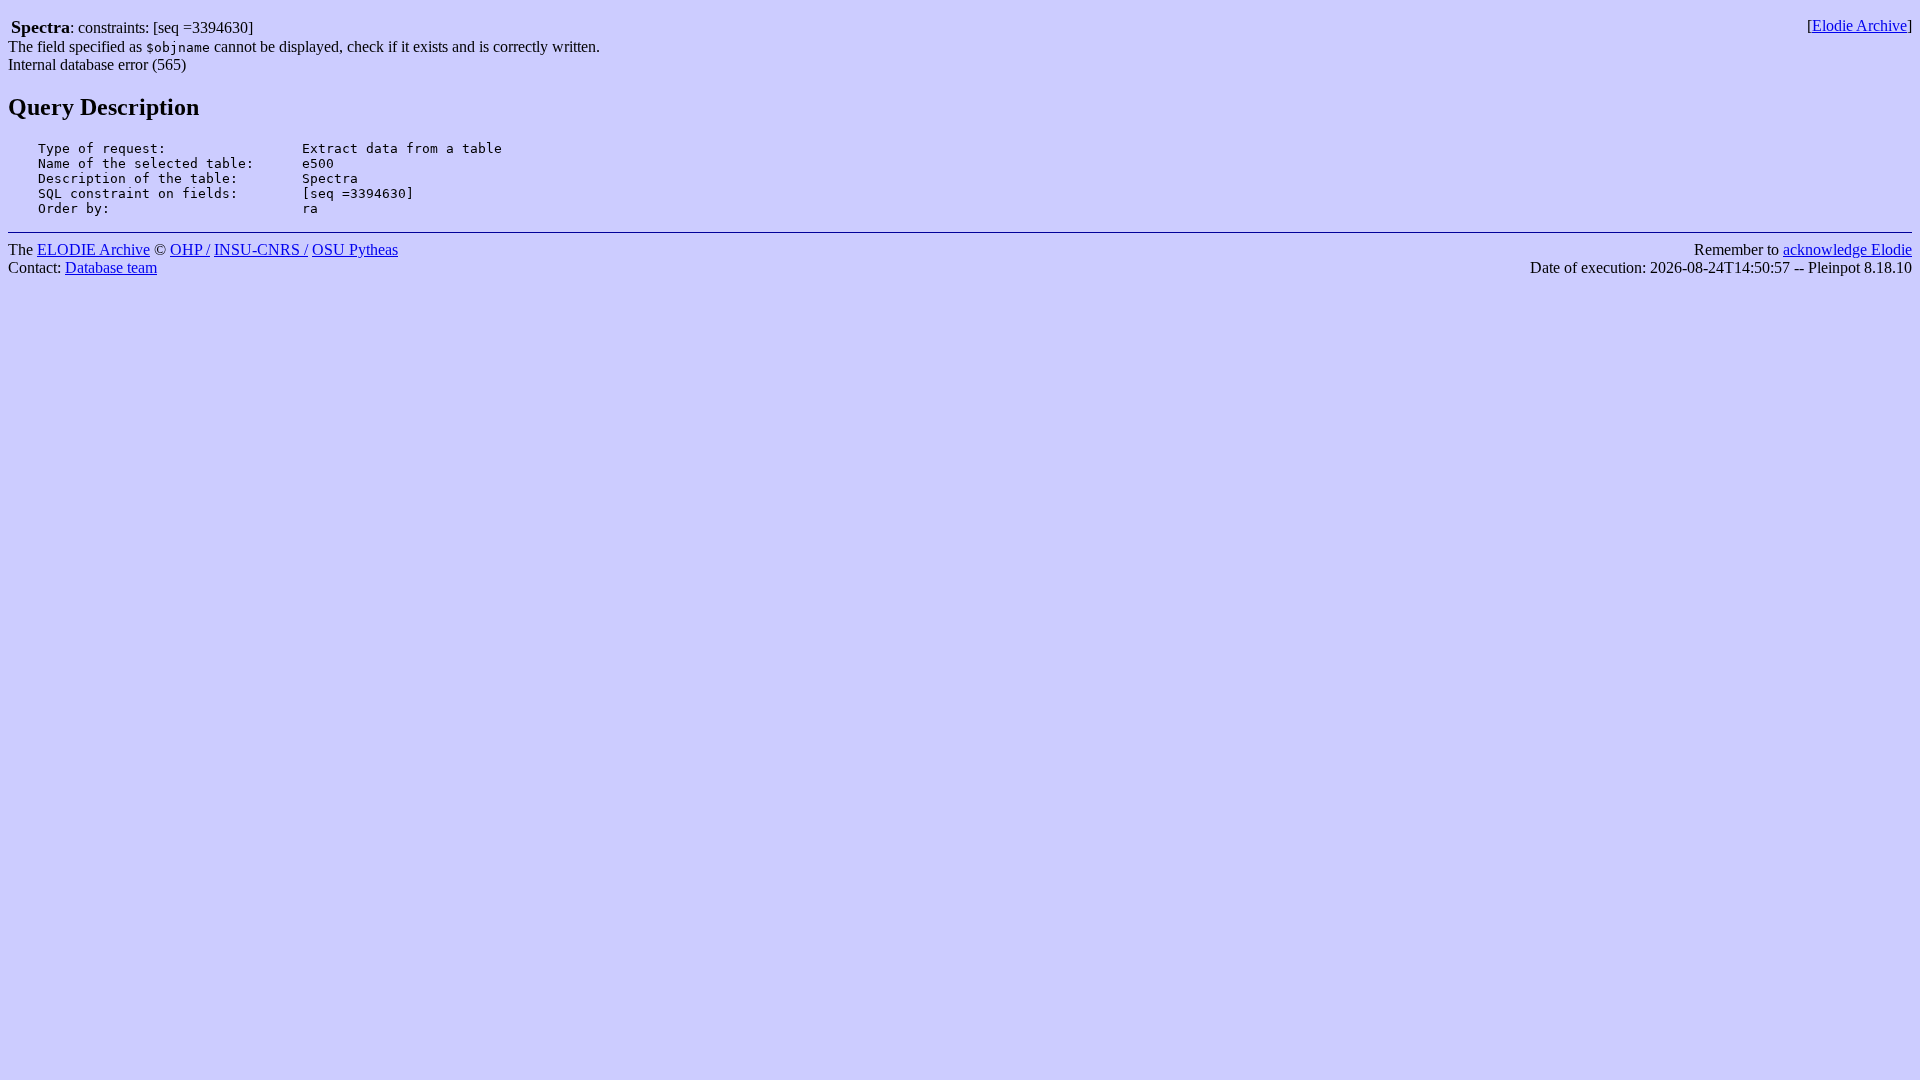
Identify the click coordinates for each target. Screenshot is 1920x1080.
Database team (111, 267)
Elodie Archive (1859, 25)
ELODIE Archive (93, 249)
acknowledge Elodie (1847, 249)
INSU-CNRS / (261, 249)
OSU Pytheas (355, 249)
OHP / (190, 249)
